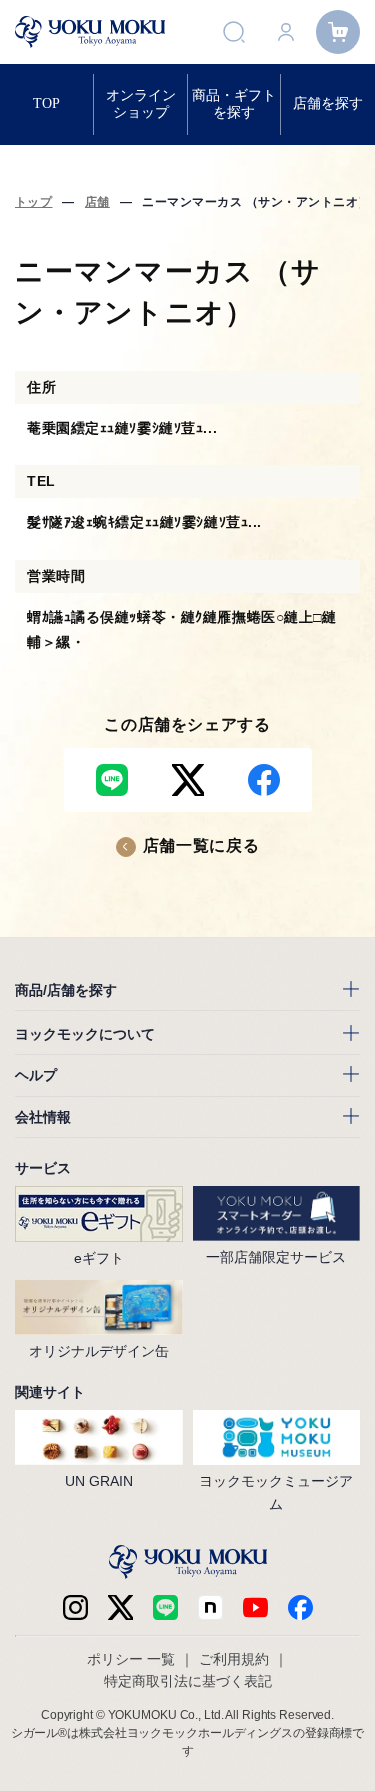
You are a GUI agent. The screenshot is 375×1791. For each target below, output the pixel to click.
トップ (33, 202)
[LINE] (165, 1607)
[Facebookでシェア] (264, 780)
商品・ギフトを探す (234, 103)
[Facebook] (210, 1607)
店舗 (97, 202)
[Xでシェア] (188, 780)
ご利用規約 (234, 1659)
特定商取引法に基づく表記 (188, 1681)
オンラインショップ (141, 103)
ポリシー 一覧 (131, 1659)
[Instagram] (75, 1607)
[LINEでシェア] (112, 780)
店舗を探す (328, 103)
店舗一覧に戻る (201, 845)
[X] (120, 1607)
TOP (46, 103)
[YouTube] (255, 1607)
